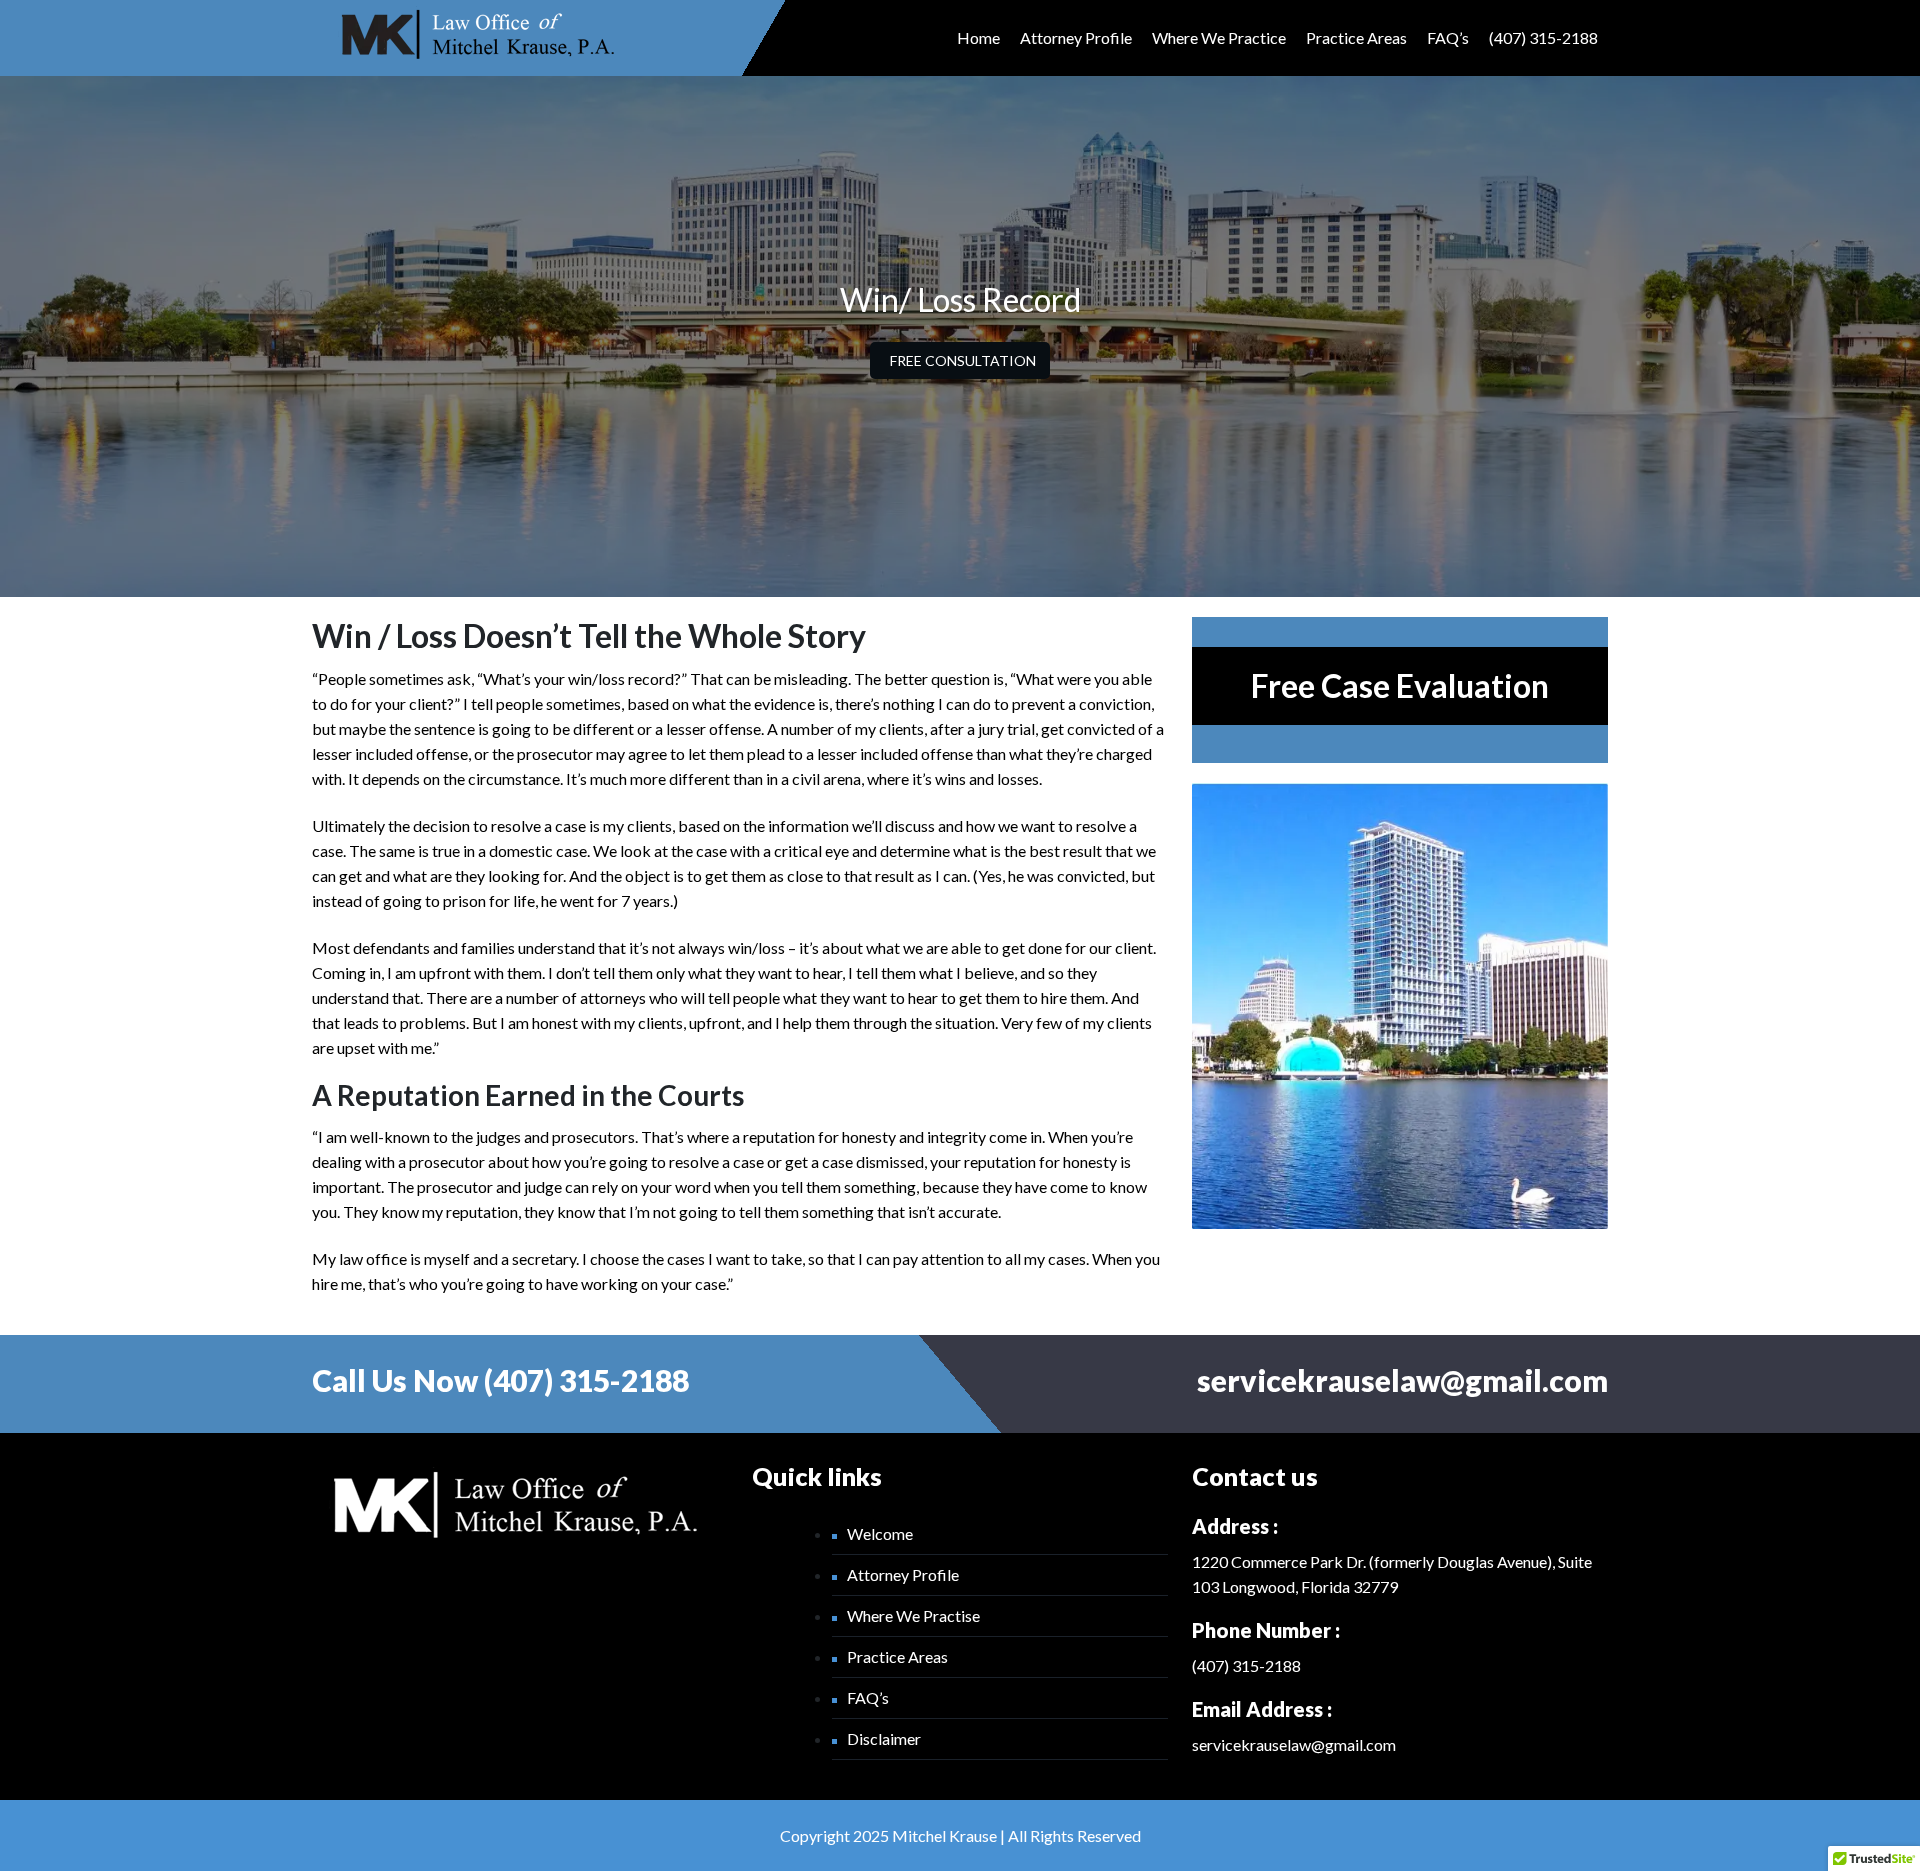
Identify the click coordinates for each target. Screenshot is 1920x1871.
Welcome (880, 1533)
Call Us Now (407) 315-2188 (500, 1380)
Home (978, 37)
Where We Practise (913, 1615)
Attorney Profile (1076, 37)
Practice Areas (1356, 37)
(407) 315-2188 (1543, 37)
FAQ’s (1448, 37)
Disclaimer (884, 1738)
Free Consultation (963, 360)
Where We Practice (1219, 37)
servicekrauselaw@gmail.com (1402, 1380)
